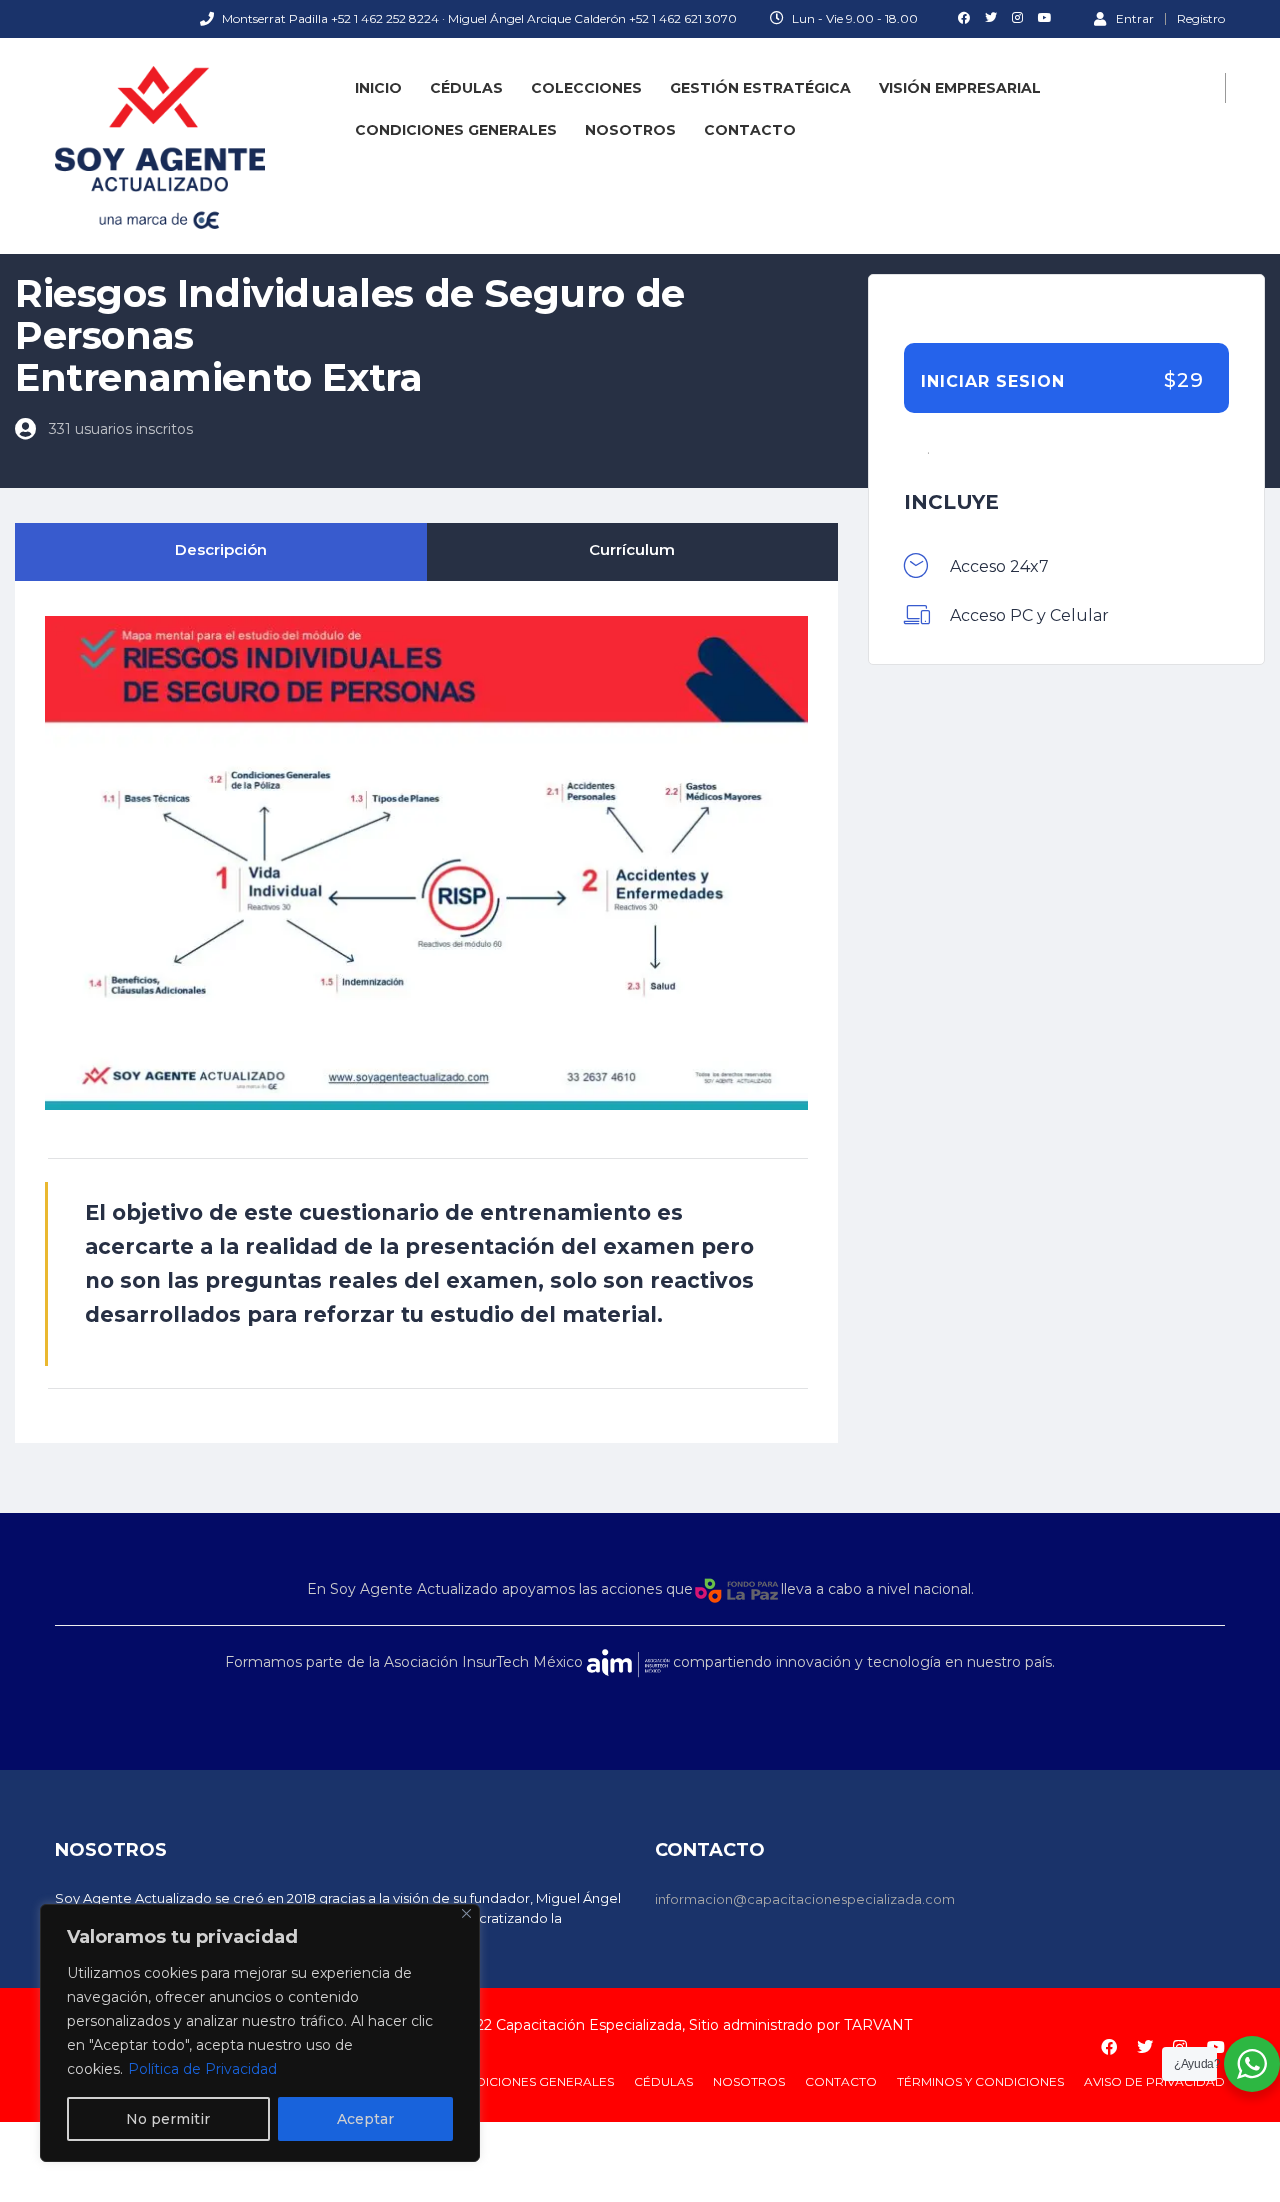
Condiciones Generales (456, 130)
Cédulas (466, 88)
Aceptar (365, 2119)
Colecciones (586, 88)
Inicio (378, 88)
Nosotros (630, 130)
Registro (1201, 19)
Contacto (750, 130)
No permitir (168, 2119)
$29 (1184, 380)
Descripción (221, 549)
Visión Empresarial (960, 88)
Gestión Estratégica (760, 88)
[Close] (466, 1913)
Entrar (1135, 18)
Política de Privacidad (202, 2069)
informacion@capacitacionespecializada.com (805, 1899)
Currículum (632, 549)
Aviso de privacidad (1154, 2081)
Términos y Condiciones (980, 2081)
